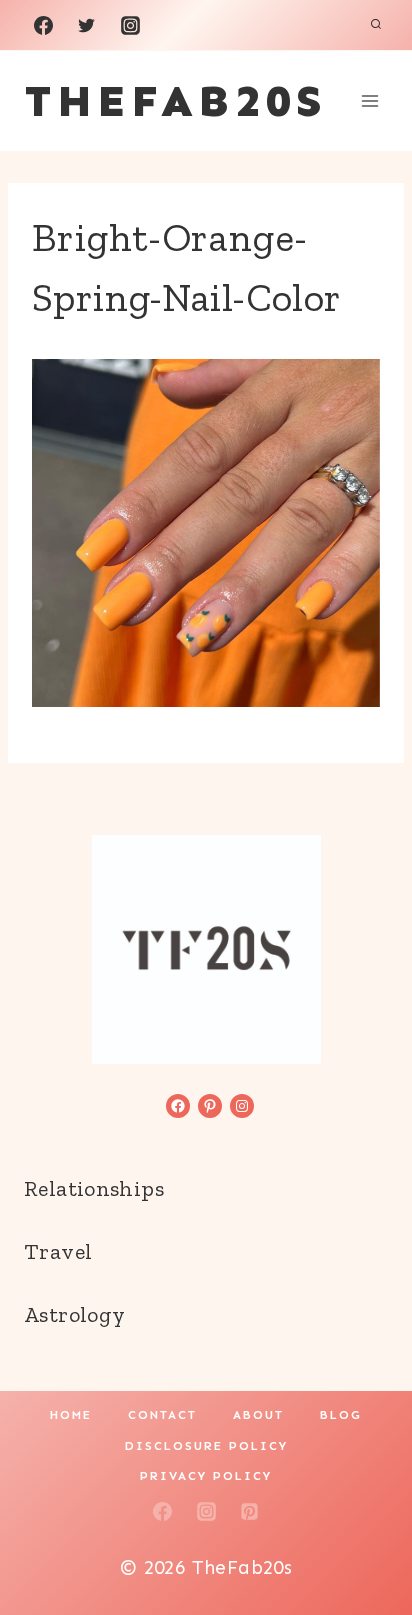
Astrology (74, 1314)
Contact (162, 1415)
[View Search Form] (376, 25)
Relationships (94, 1188)
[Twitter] (87, 25)
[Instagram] (130, 25)
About (258, 1415)
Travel (58, 1251)
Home (71, 1415)
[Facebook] (43, 25)
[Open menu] (369, 100)
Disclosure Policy (206, 1446)
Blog (341, 1415)
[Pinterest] (250, 1511)
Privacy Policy (206, 1476)
